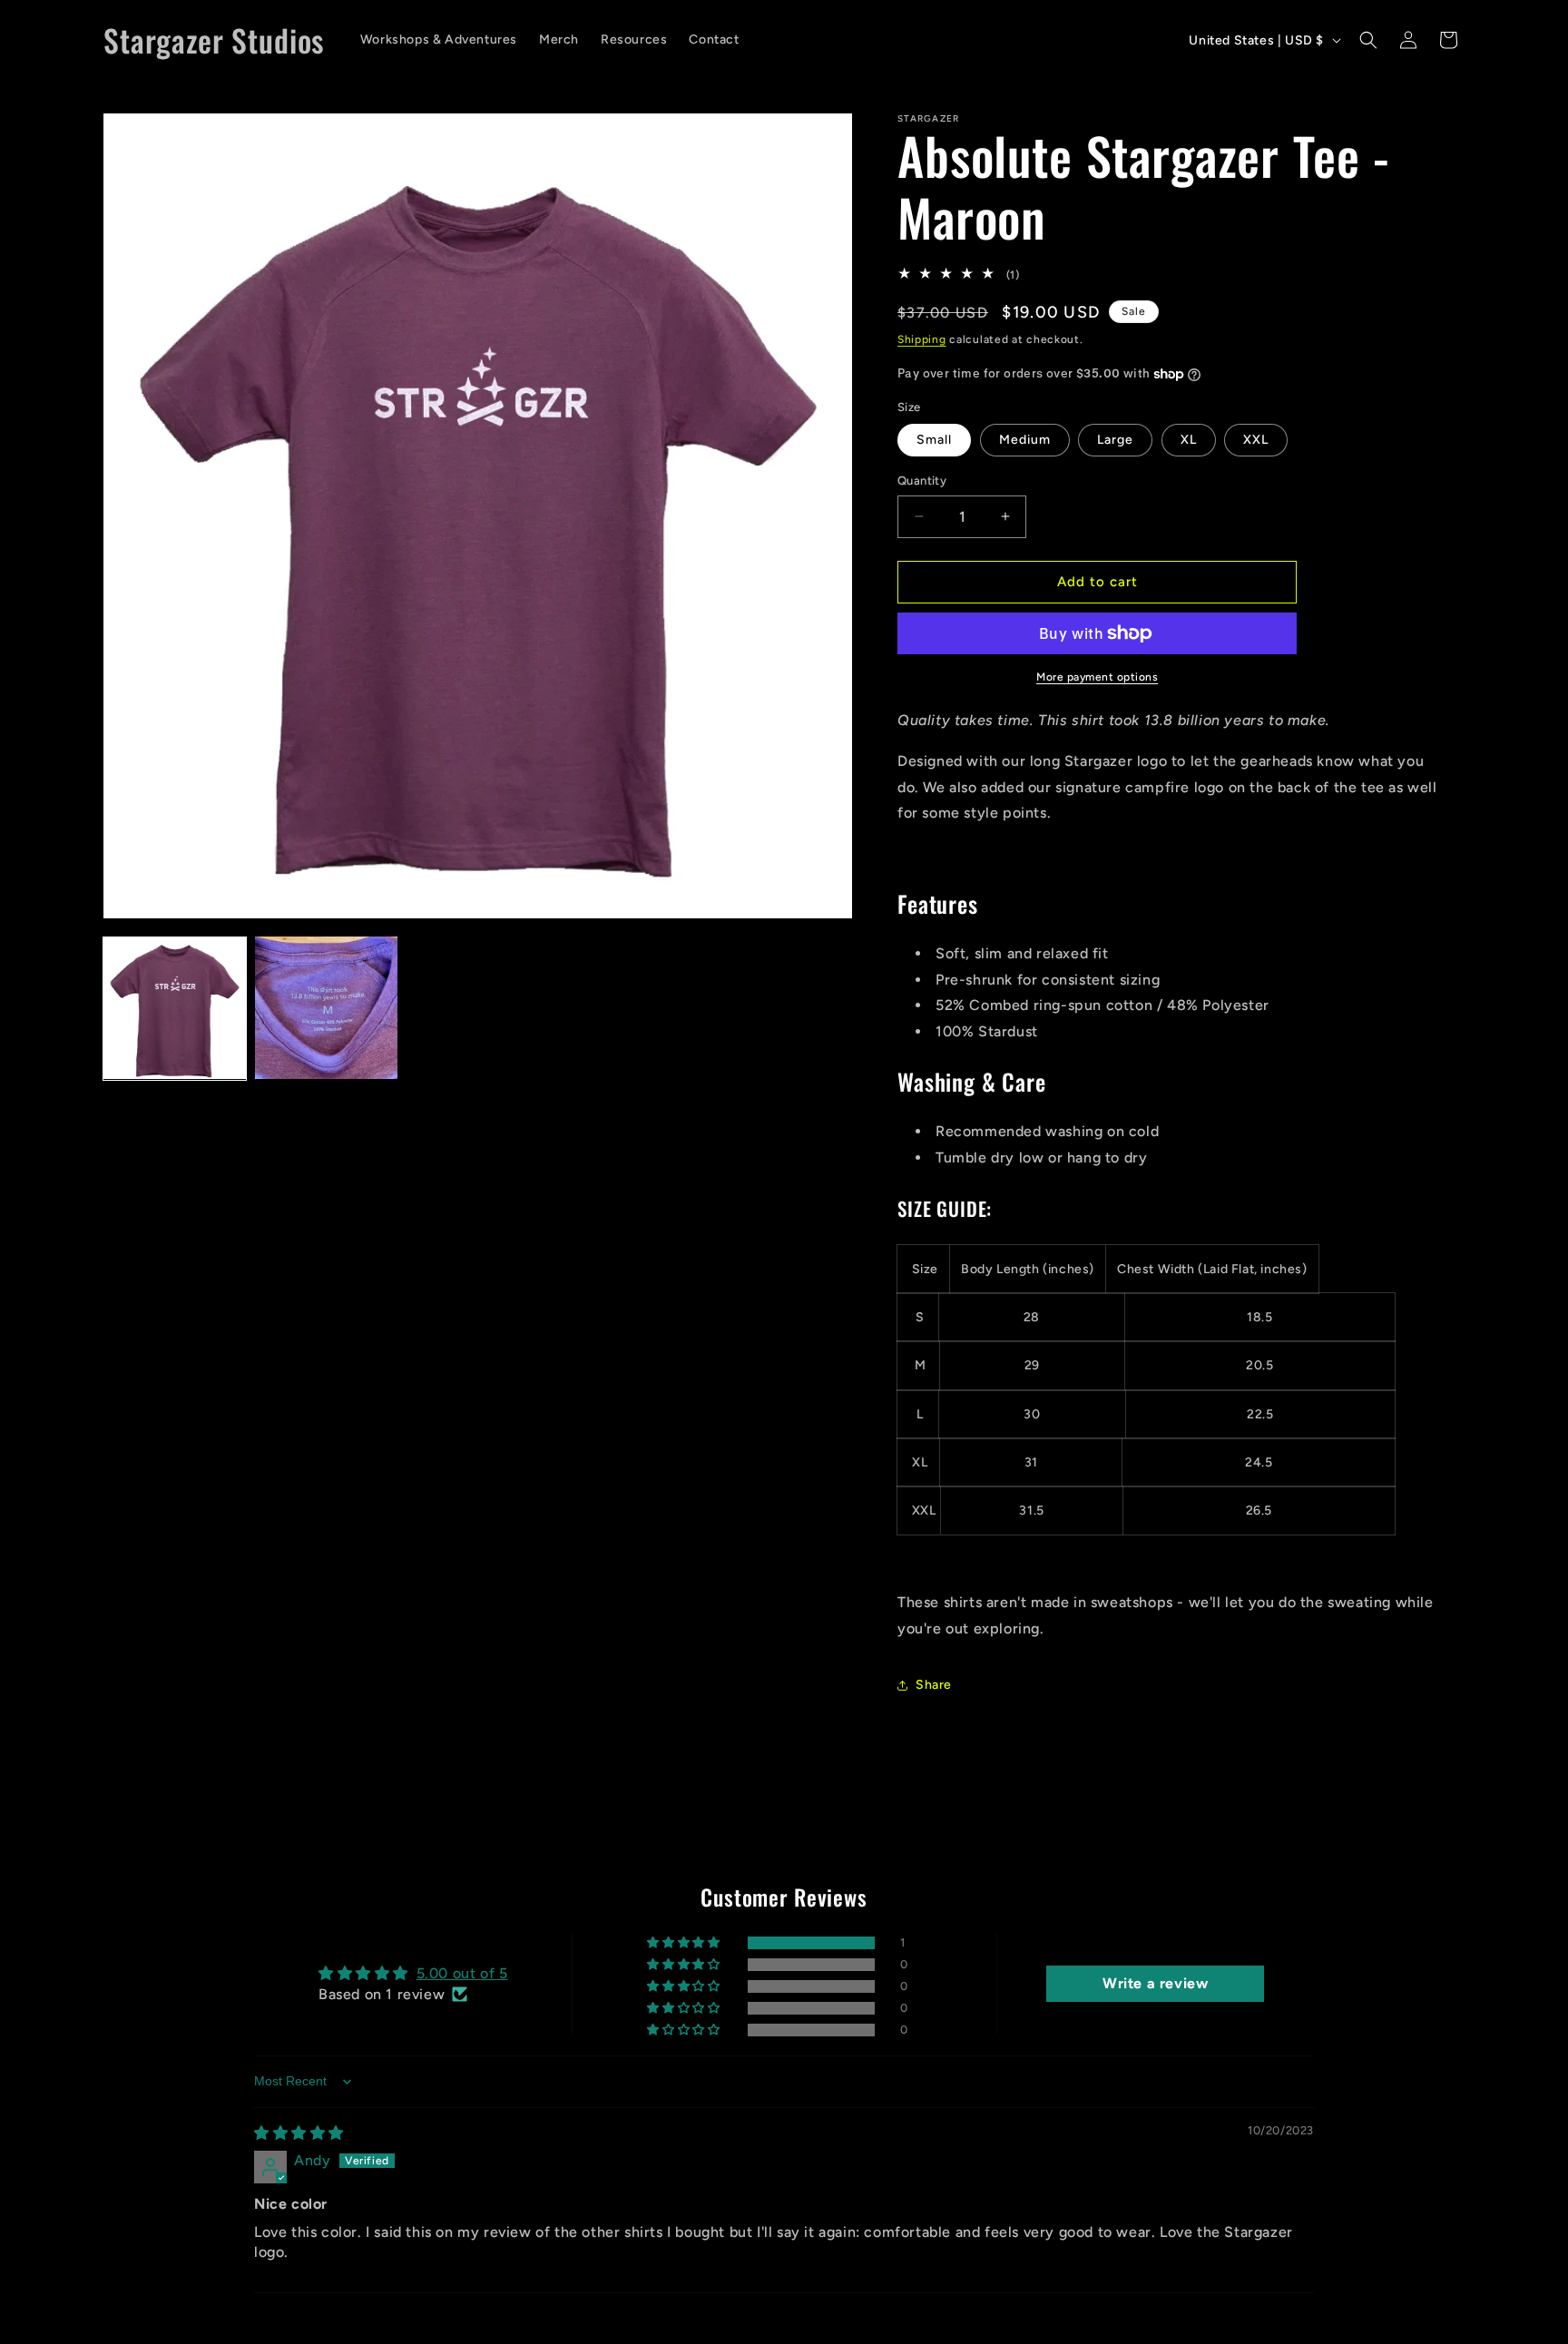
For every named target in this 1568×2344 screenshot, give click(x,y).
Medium (1025, 440)
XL (1189, 440)
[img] (299, 2133)
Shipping (922, 339)
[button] (1368, 40)
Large (1115, 440)
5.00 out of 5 (462, 1973)
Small (934, 440)
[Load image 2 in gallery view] (326, 1008)
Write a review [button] (1155, 1983)
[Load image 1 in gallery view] (175, 1008)
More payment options (1097, 677)
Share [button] (934, 1685)
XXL (1256, 440)
